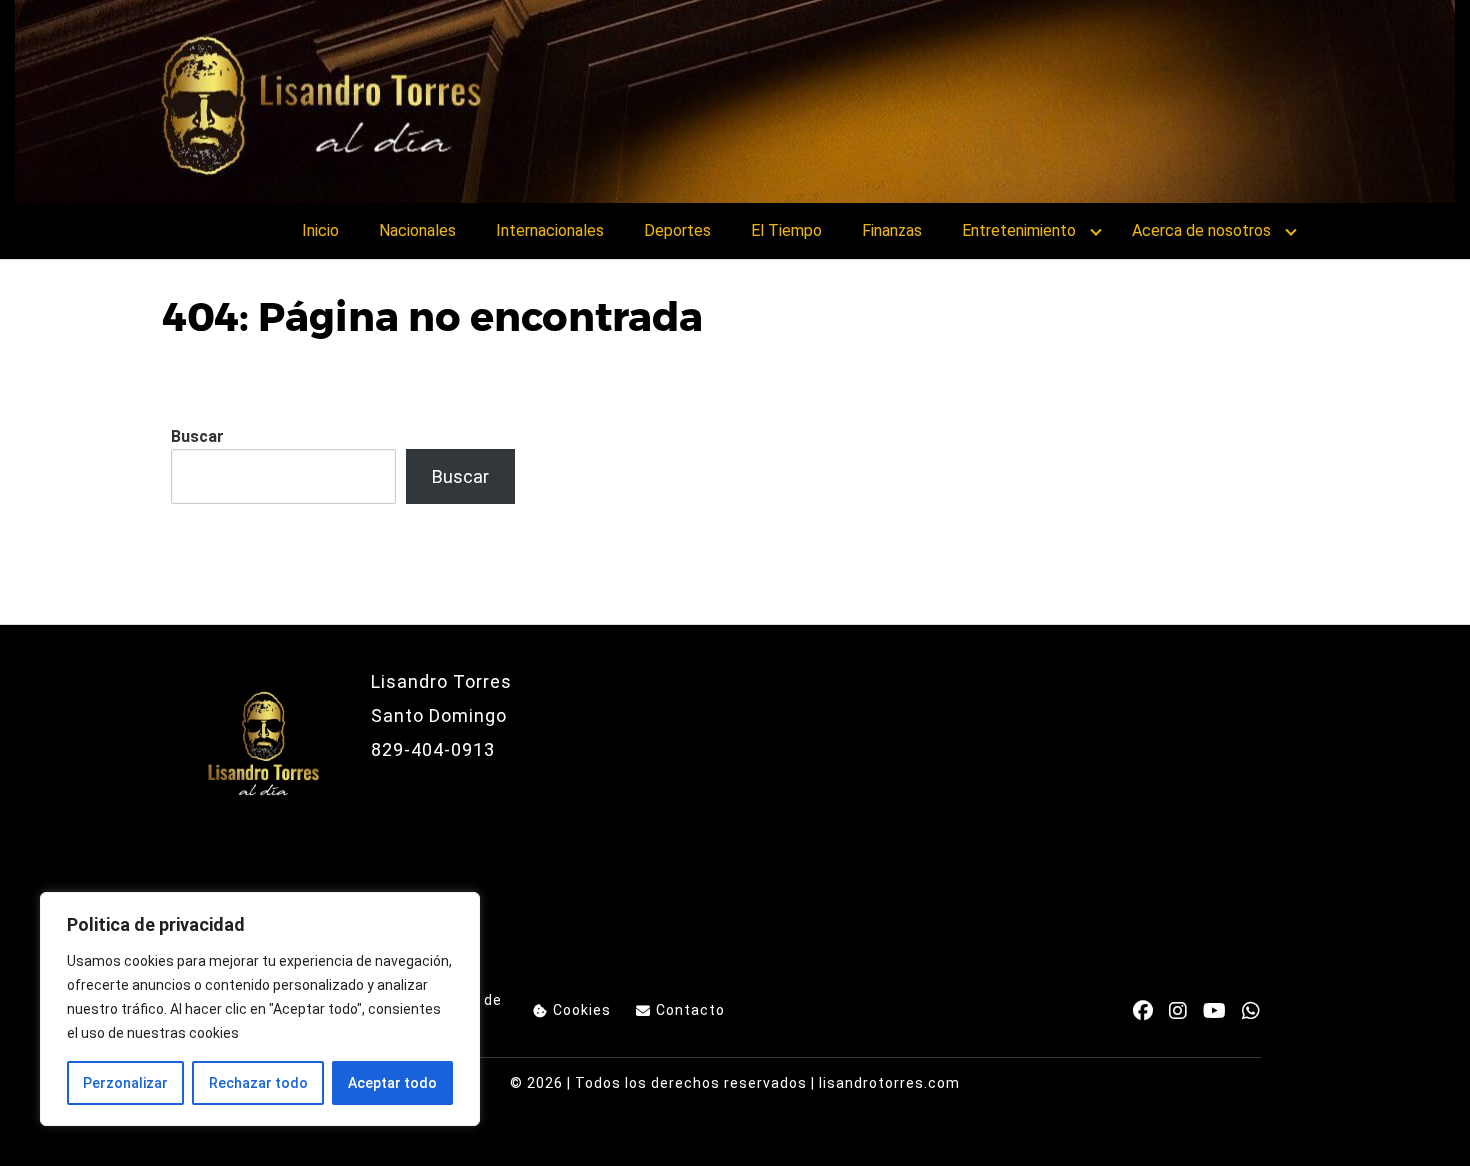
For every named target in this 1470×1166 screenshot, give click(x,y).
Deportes (677, 230)
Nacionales (417, 230)
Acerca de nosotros (1201, 230)
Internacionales (550, 230)
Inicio (320, 230)
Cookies (582, 1010)
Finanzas (892, 230)
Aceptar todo (392, 1083)
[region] (260, 1009)
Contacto (690, 1010)
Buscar (197, 436)
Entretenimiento (1019, 230)
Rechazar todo (258, 1083)
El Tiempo (786, 230)
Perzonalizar (125, 1083)
